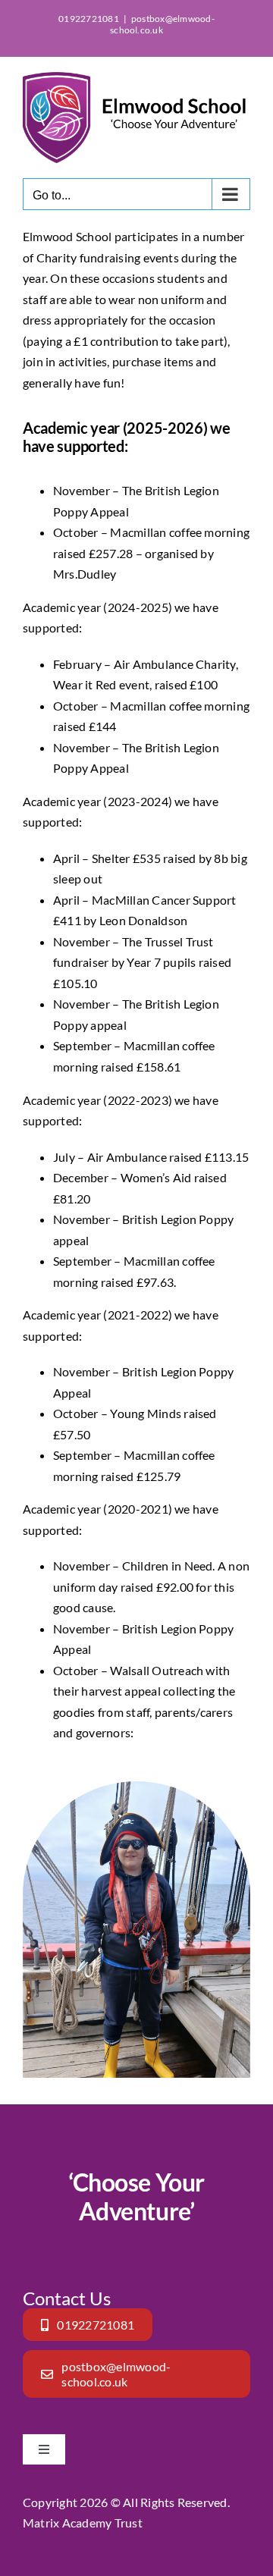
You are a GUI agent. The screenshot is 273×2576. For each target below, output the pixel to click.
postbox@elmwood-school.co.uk (162, 24)
